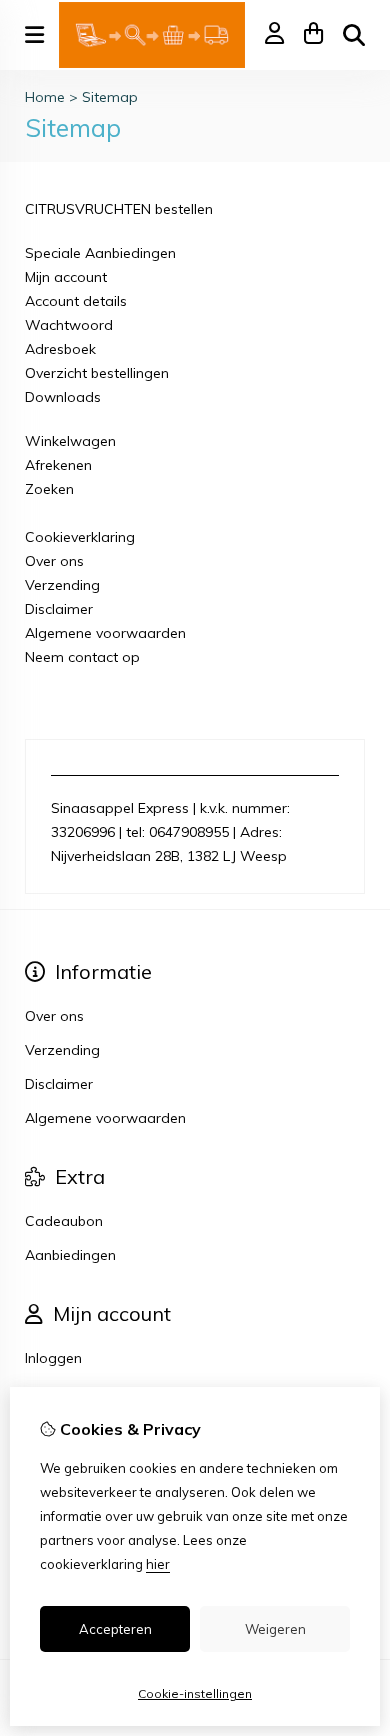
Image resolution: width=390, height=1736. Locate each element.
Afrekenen (58, 465)
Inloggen (53, 1358)
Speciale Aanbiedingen (100, 253)
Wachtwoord (69, 325)
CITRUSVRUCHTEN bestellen (119, 209)
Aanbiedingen (70, 1255)
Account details (76, 301)
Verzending (62, 585)
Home (45, 97)
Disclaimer (59, 609)
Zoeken (49, 489)
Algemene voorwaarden (105, 633)
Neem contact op (82, 657)
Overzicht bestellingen (97, 373)
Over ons (54, 561)
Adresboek (60, 349)
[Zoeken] (354, 35)
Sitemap (110, 97)
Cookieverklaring (80, 537)
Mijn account (66, 277)
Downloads (63, 397)
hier (158, 1564)
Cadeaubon (64, 1221)
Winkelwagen (70, 441)
